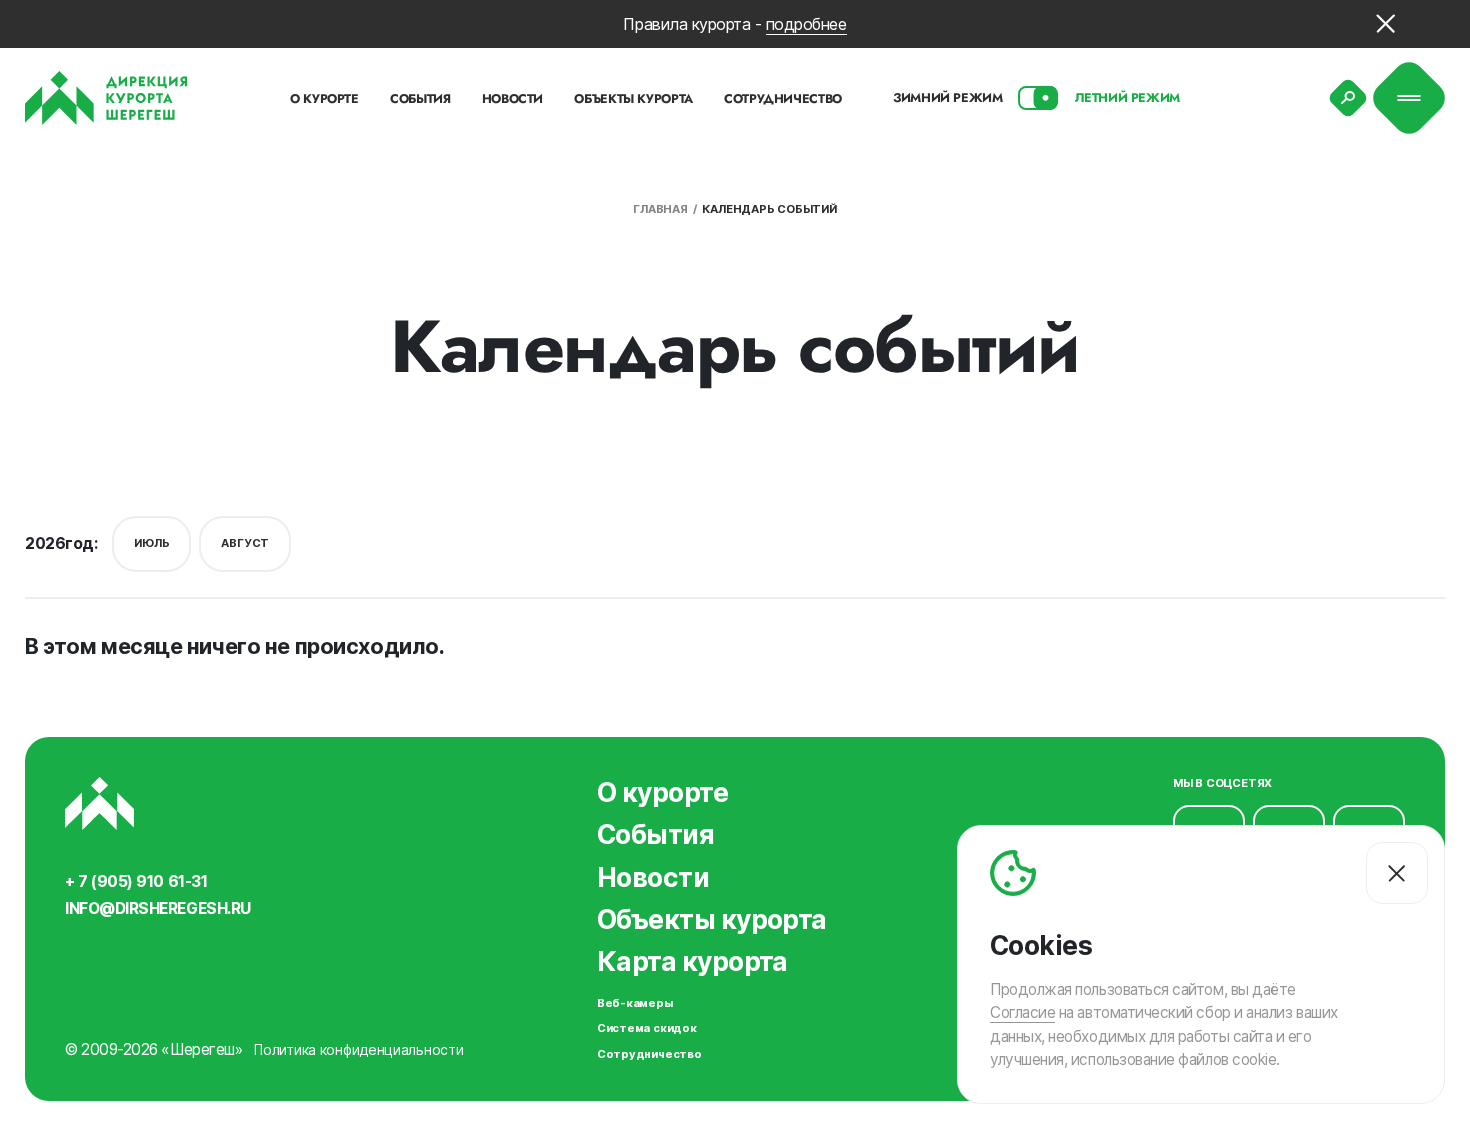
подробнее (806, 24)
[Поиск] (1348, 98)
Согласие (1022, 1013)
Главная (660, 209)
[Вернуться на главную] (106, 98)
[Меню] (1409, 98)
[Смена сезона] (1039, 98)
